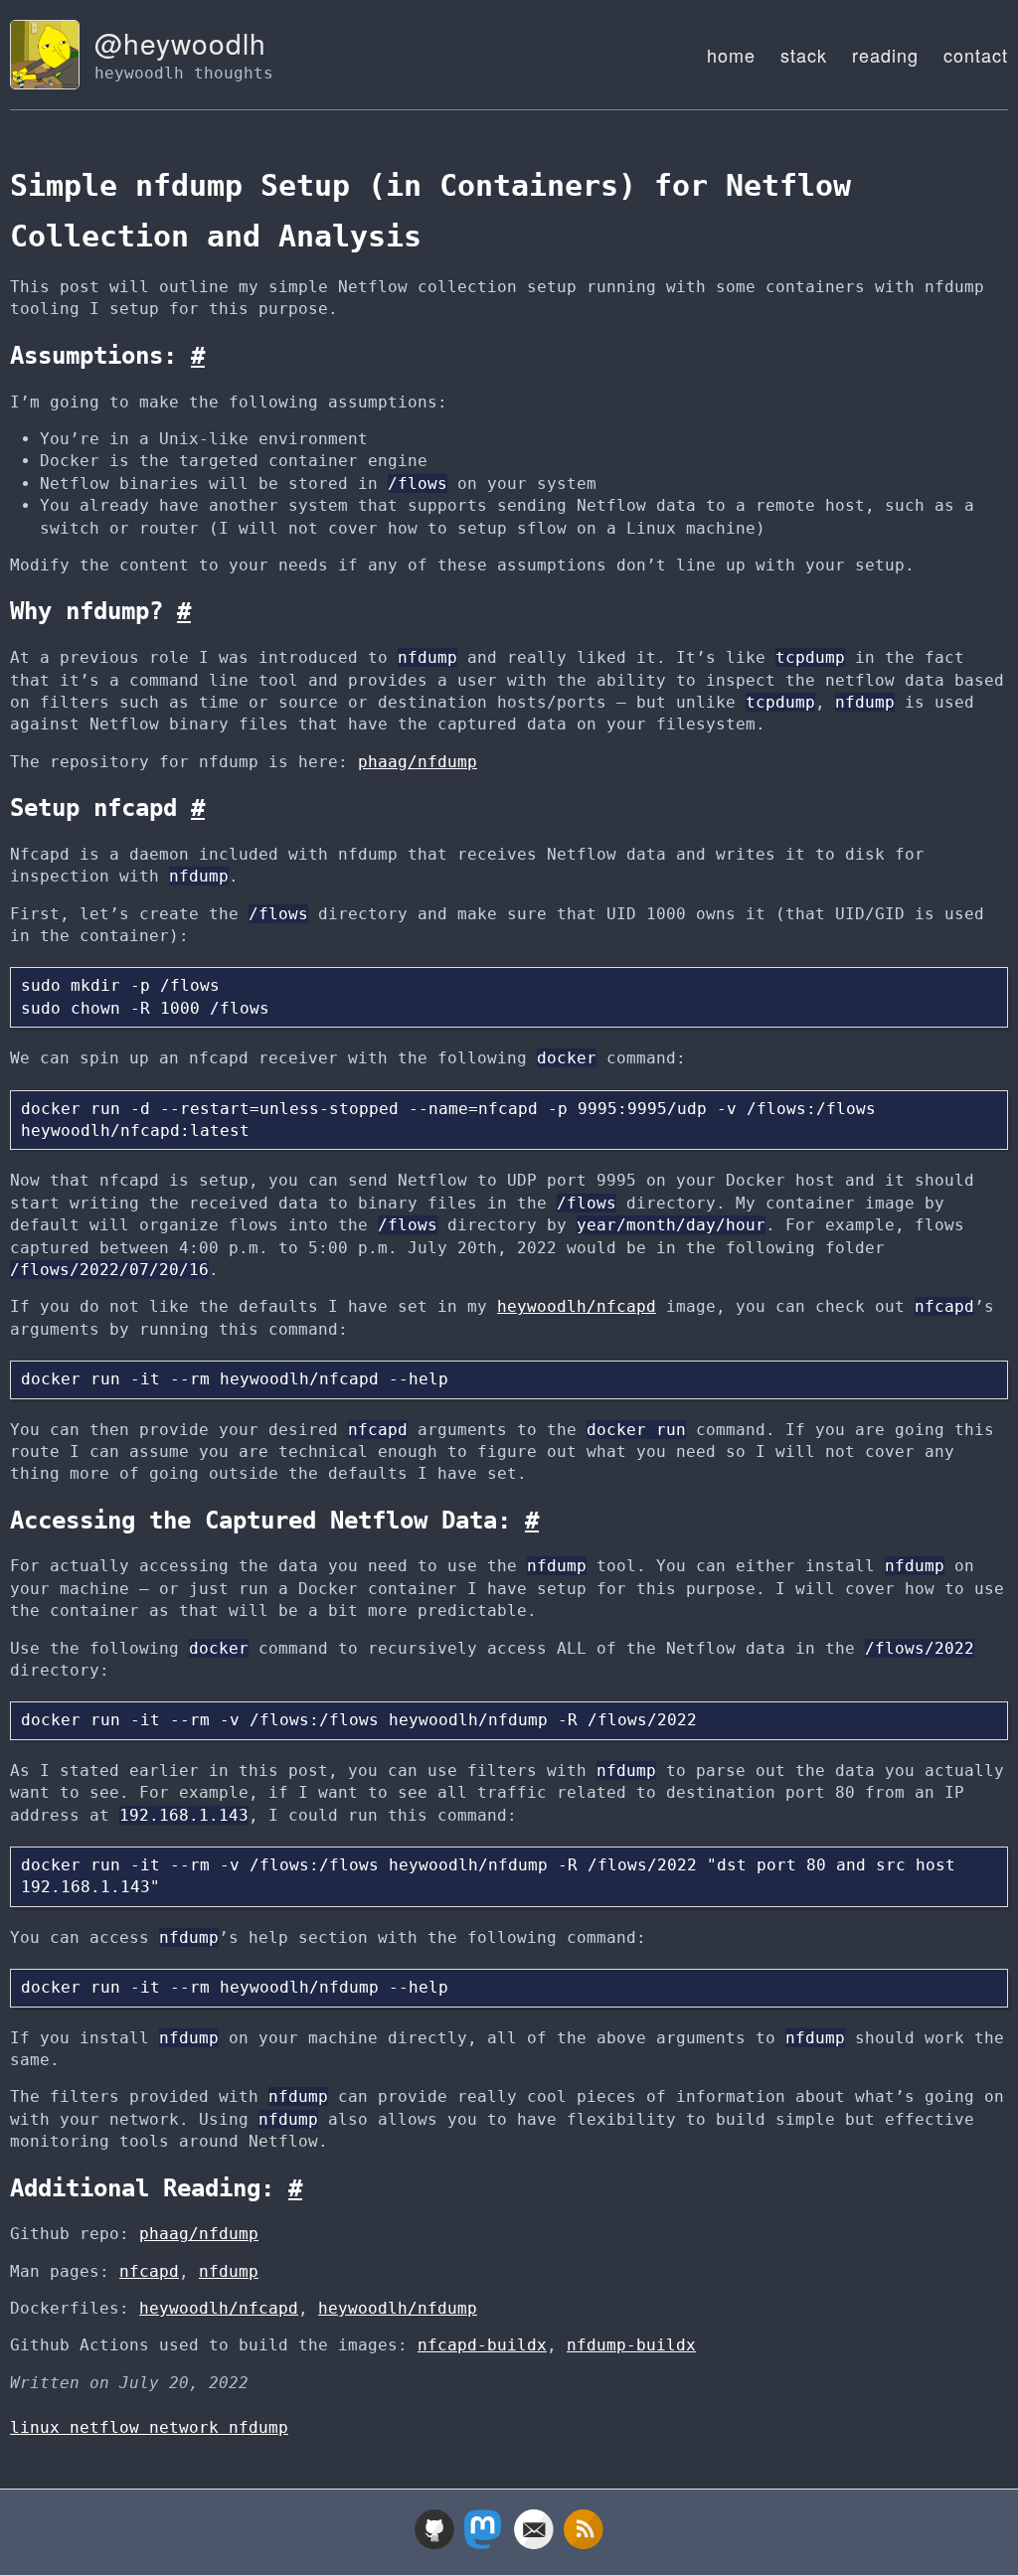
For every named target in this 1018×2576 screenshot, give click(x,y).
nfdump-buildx (631, 2345)
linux (40, 2427)
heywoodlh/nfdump (398, 2308)
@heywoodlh (180, 43)
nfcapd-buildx (482, 2345)
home (731, 55)
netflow (109, 2427)
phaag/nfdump (418, 762)
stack (804, 55)
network (189, 2427)
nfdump (229, 2271)
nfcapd (149, 2271)
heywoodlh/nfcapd (577, 1306)
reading (885, 55)
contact (976, 55)
